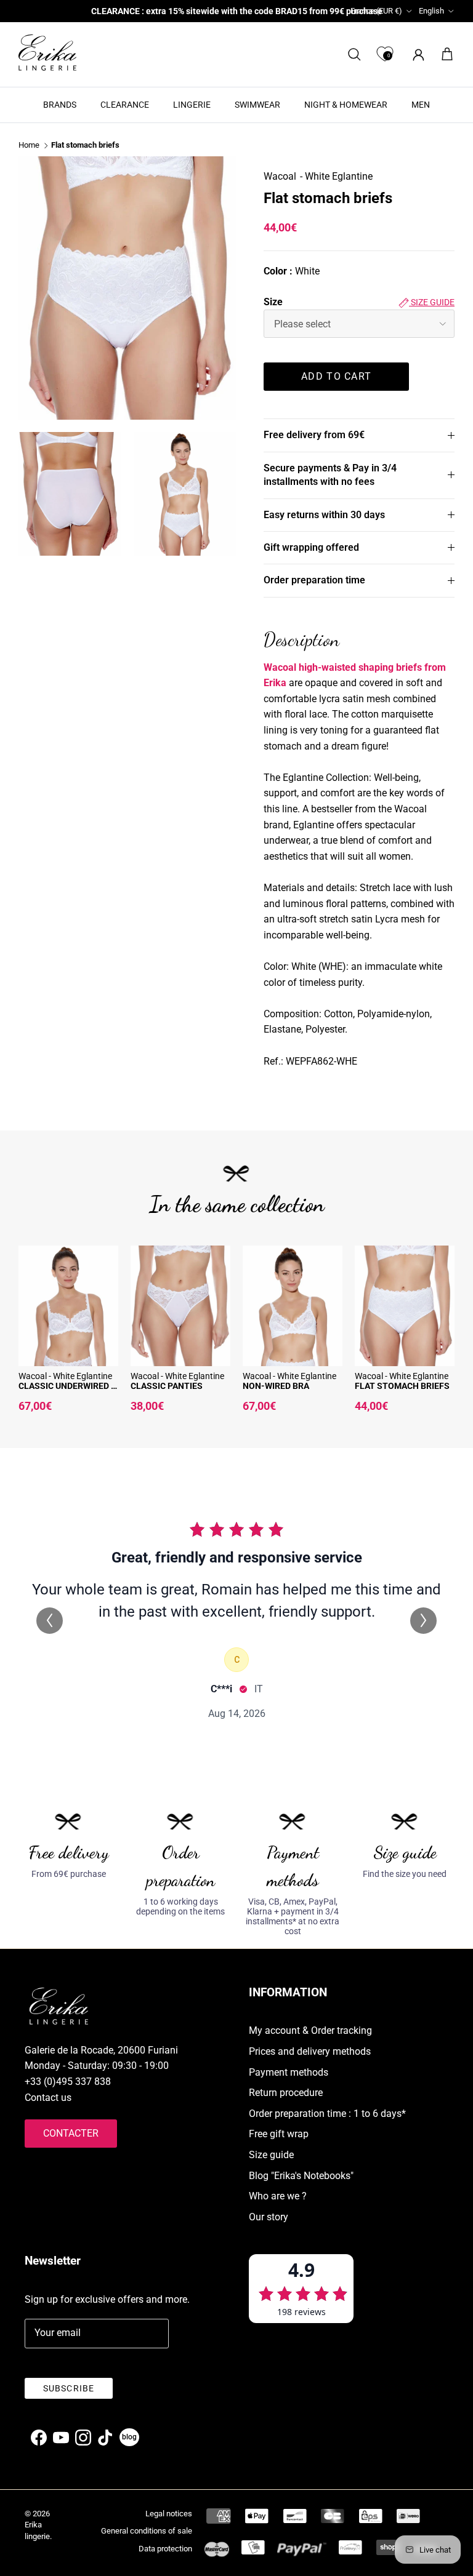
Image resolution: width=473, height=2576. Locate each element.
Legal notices (169, 2514)
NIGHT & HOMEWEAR (346, 105)
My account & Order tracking (310, 2030)
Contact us (48, 2098)
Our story (269, 2217)
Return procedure (286, 2093)
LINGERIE (192, 105)
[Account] (416, 54)
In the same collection (237, 1204)
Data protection (165, 2549)
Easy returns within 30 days (324, 515)
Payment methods (289, 2072)
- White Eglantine (336, 176)
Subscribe (69, 2388)
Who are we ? (278, 2196)
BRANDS (60, 105)
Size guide (432, 302)
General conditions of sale (147, 2531)
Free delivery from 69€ (314, 435)
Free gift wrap (279, 2134)
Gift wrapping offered (311, 547)
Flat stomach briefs (85, 146)
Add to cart (336, 376)
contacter (71, 2133)
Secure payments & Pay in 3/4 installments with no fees (330, 475)
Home (29, 146)
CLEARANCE (125, 105)
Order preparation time (314, 580)
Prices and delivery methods (310, 2051)
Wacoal (280, 176)
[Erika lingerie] (47, 53)
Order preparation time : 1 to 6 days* (327, 2114)
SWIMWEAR (257, 105)
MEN (421, 105)
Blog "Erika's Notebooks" (301, 2176)
